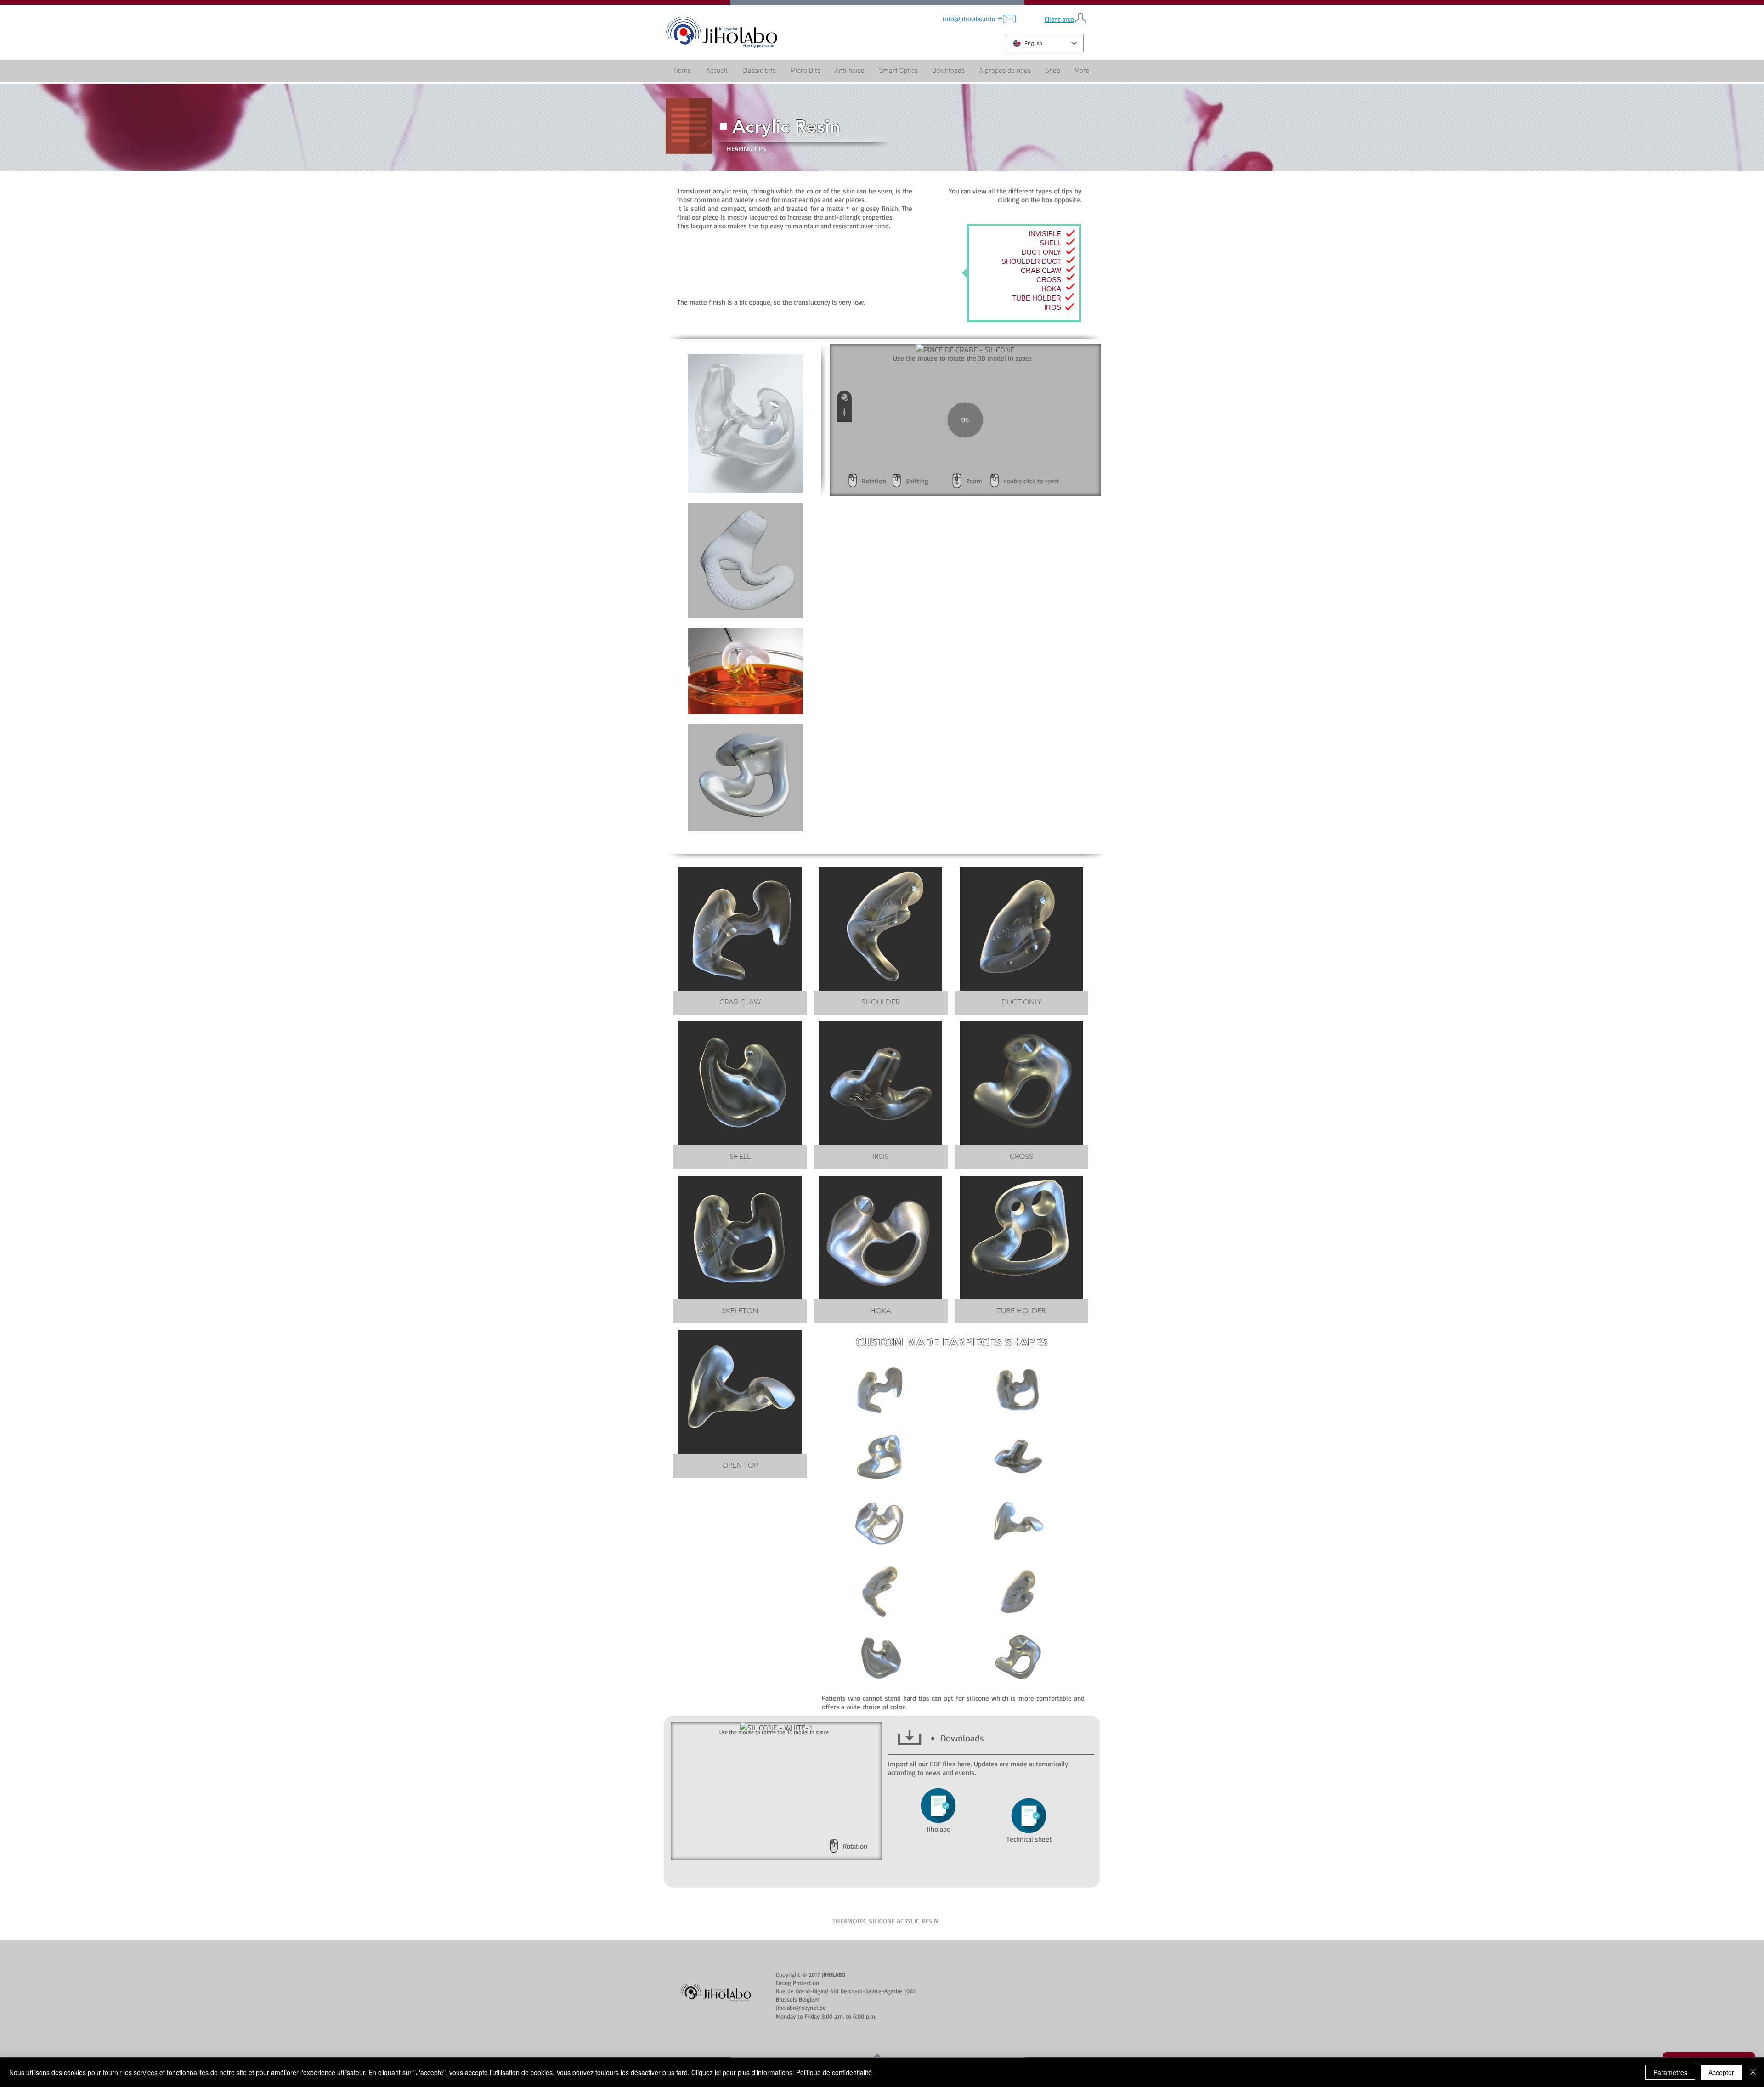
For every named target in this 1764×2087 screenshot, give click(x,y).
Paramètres (1670, 2072)
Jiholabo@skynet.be (801, 2008)
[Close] (1753, 2072)
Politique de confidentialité (834, 2072)
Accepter (1721, 2072)
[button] (1005, 71)
